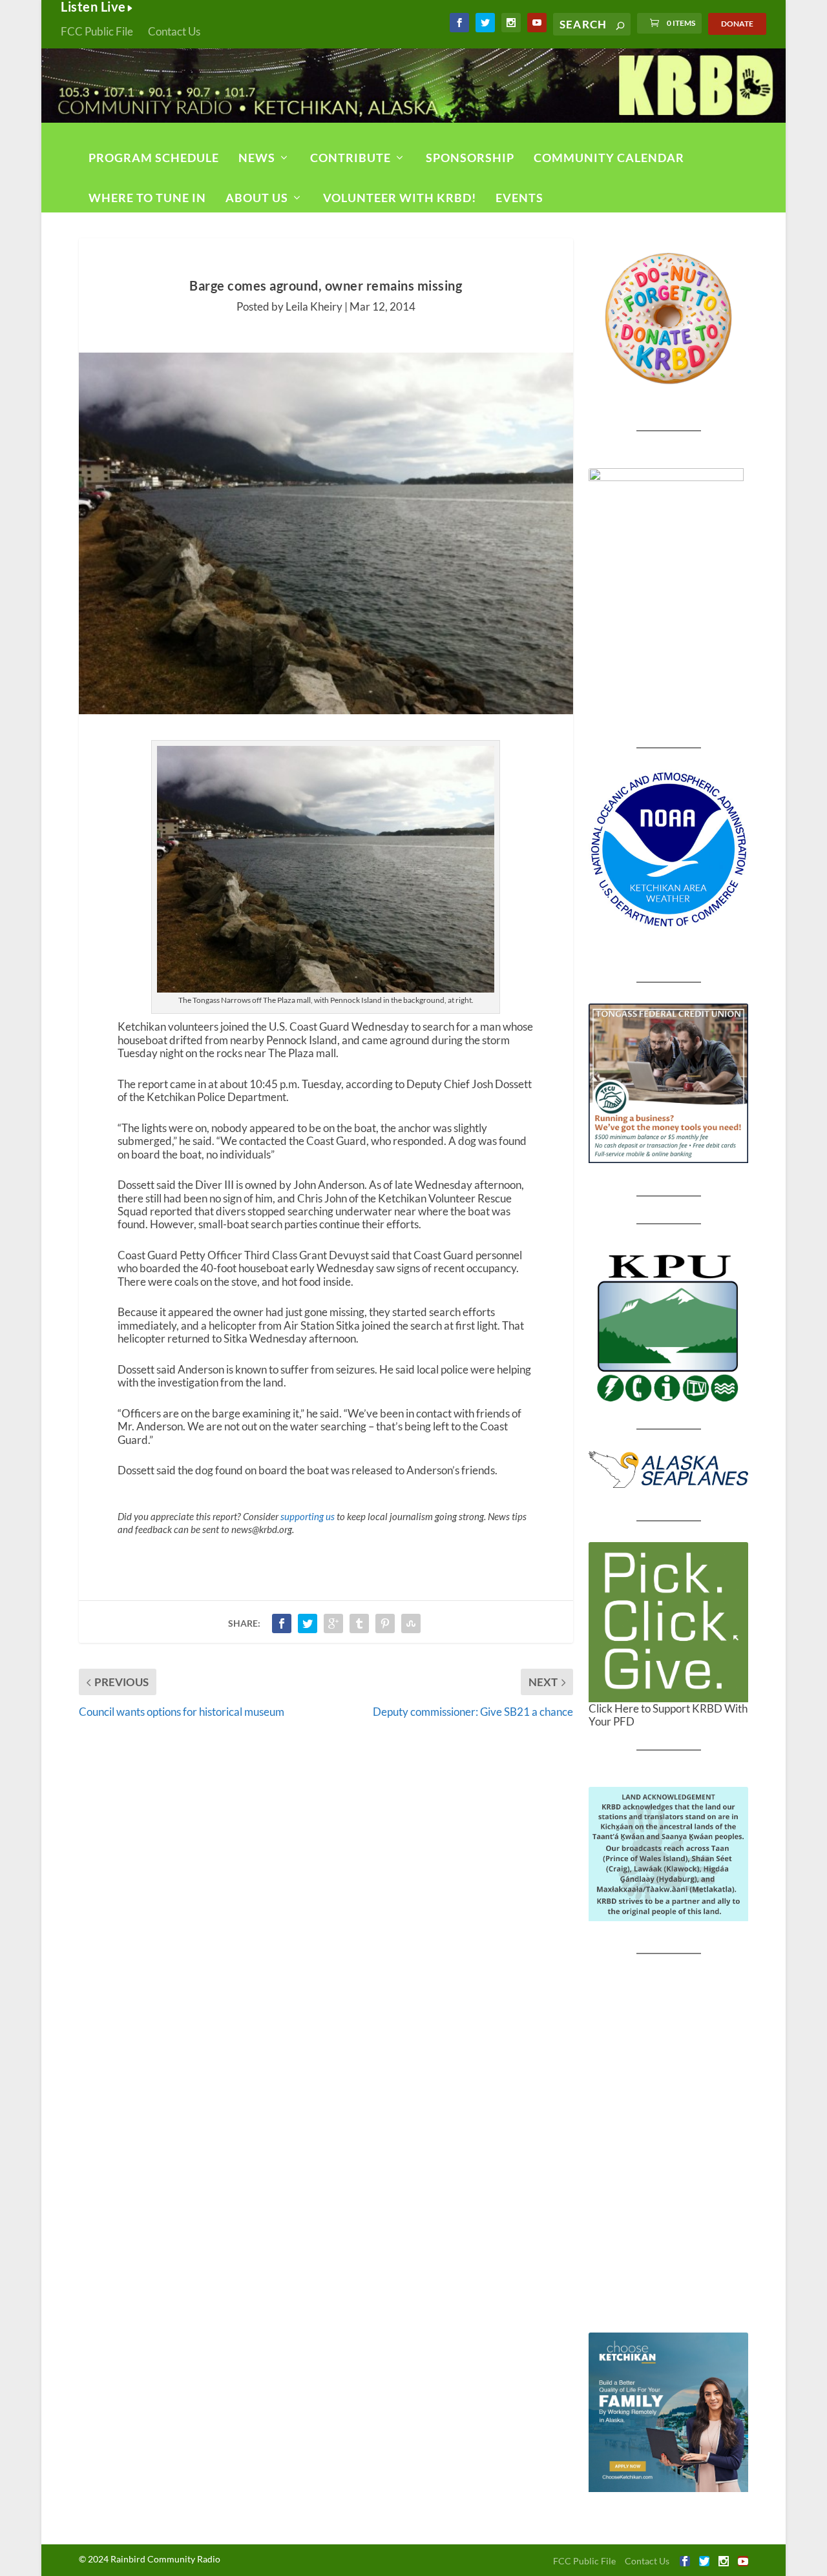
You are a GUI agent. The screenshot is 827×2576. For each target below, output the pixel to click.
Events (519, 198)
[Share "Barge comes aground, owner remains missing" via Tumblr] (359, 1623)
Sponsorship (470, 158)
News (257, 158)
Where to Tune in (147, 198)
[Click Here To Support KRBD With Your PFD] (668, 1622)
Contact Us (174, 31)
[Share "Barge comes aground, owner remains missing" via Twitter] (308, 1623)
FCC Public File (97, 31)
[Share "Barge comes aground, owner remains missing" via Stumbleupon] (411, 1623)
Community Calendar (609, 158)
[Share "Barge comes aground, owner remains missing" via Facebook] (282, 1623)
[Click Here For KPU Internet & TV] (668, 1326)
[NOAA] (668, 850)
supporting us (308, 1516)
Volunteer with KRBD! (400, 198)
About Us (257, 198)
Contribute (351, 158)
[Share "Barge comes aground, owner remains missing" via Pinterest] (385, 1623)
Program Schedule (154, 158)
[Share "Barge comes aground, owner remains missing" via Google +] (333, 1623)
